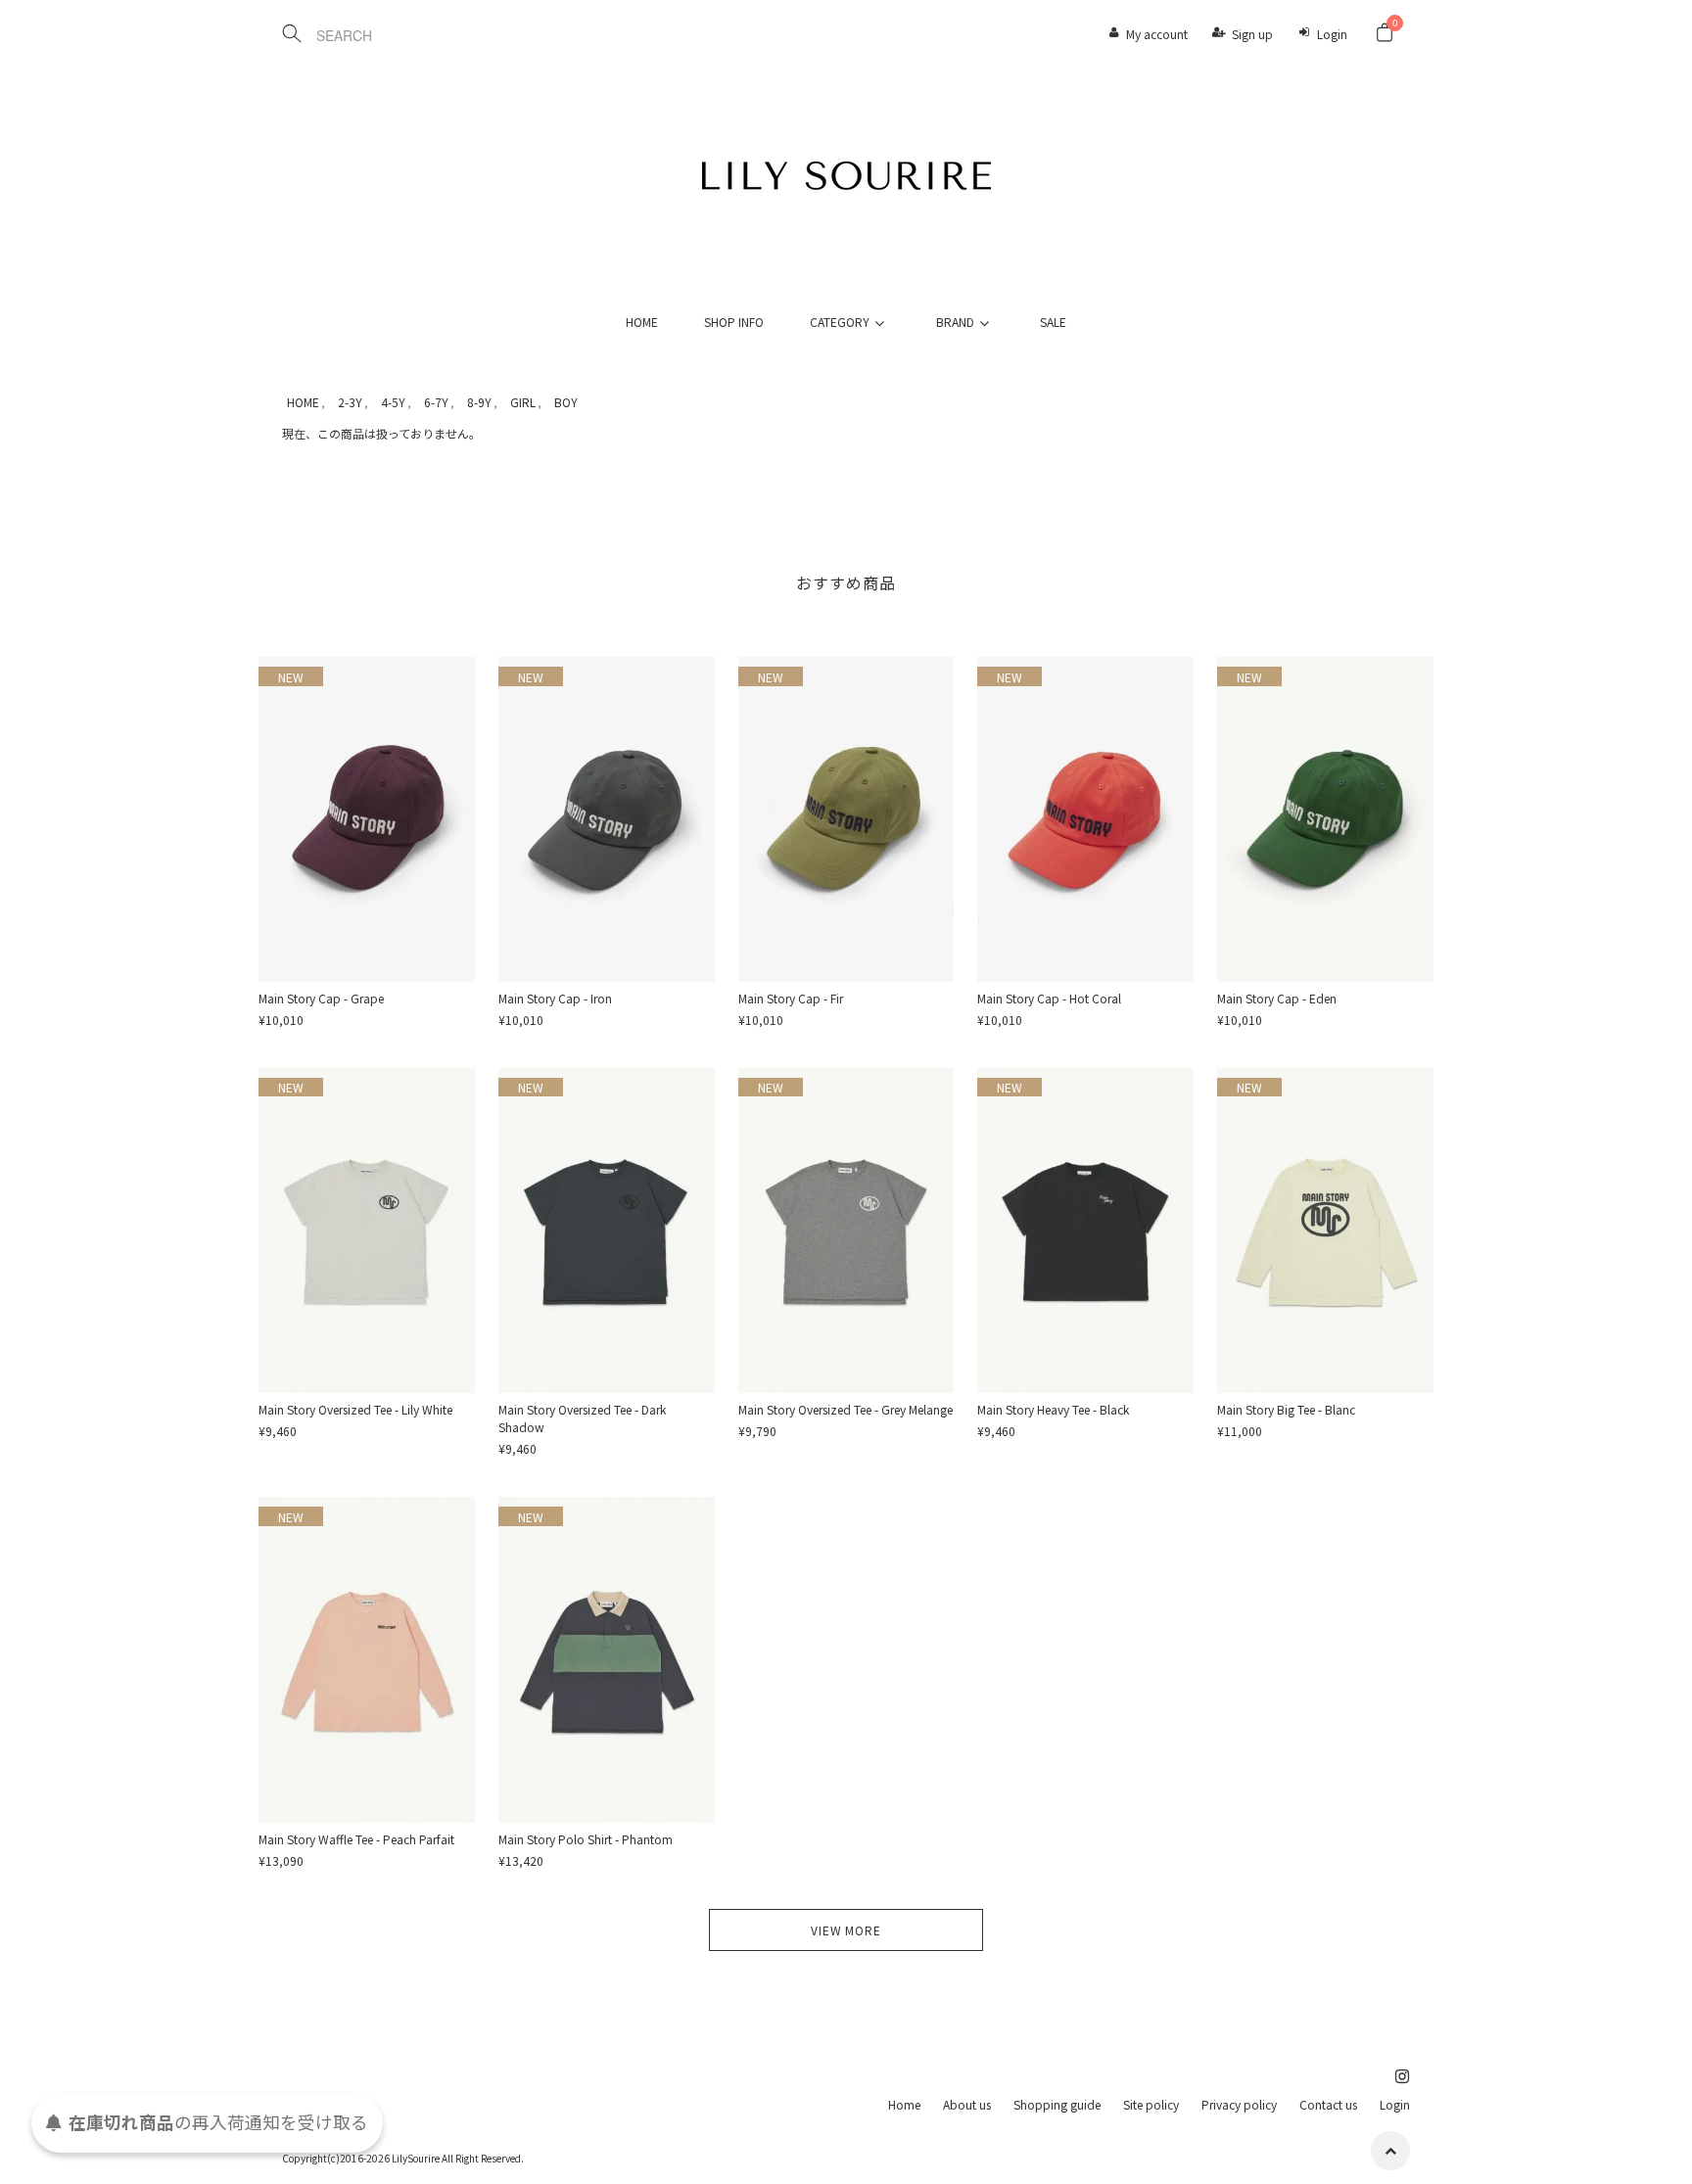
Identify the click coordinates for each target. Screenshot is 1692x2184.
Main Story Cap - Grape (321, 998)
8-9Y (479, 402)
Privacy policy (1239, 2104)
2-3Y (350, 402)
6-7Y (436, 402)
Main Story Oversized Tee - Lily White (355, 1409)
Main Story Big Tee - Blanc (1286, 1409)
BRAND (955, 322)
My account (1157, 34)
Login (1332, 34)
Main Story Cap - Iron (555, 998)
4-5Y (393, 402)
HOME (642, 322)
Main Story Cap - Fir (791, 998)
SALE (1053, 322)
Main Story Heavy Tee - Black (1053, 1409)
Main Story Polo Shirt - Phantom (586, 1839)
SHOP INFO (734, 322)
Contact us (1328, 2104)
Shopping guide (1057, 2104)
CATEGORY (840, 322)
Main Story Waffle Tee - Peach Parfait (356, 1839)
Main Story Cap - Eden (1277, 998)
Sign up (1252, 34)
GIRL (523, 402)
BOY (566, 402)
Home (904, 2104)
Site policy (1151, 2104)
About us (967, 2104)
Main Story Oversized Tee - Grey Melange (846, 1409)
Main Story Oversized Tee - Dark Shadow (582, 1418)
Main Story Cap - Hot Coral (1049, 998)
